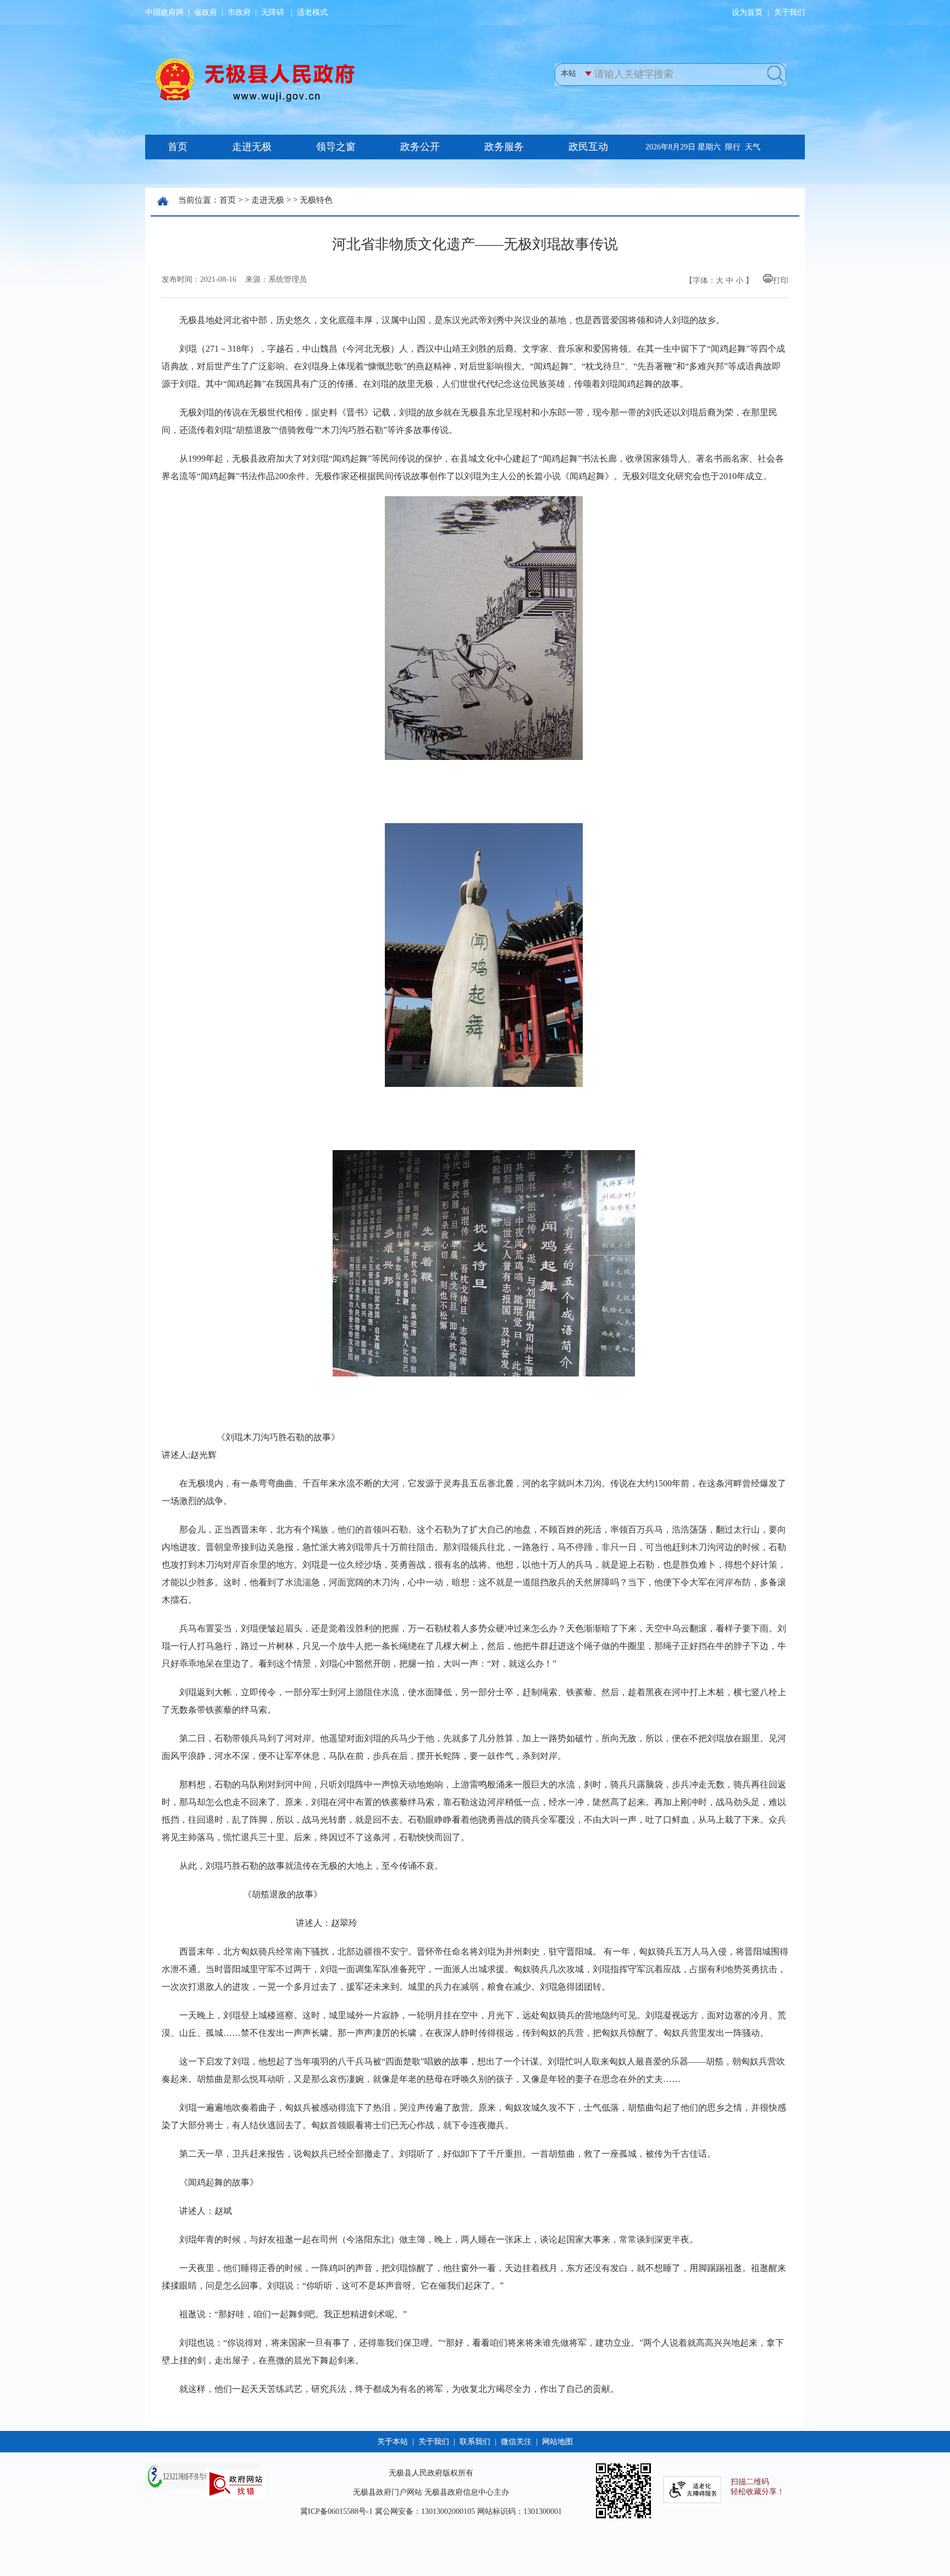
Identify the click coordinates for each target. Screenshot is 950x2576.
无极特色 (316, 200)
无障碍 (273, 12)
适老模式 (312, 12)
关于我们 (789, 12)
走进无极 (268, 200)
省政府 (206, 12)
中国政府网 (164, 12)
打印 (781, 281)
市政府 (239, 12)
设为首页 (747, 12)
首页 (228, 200)
